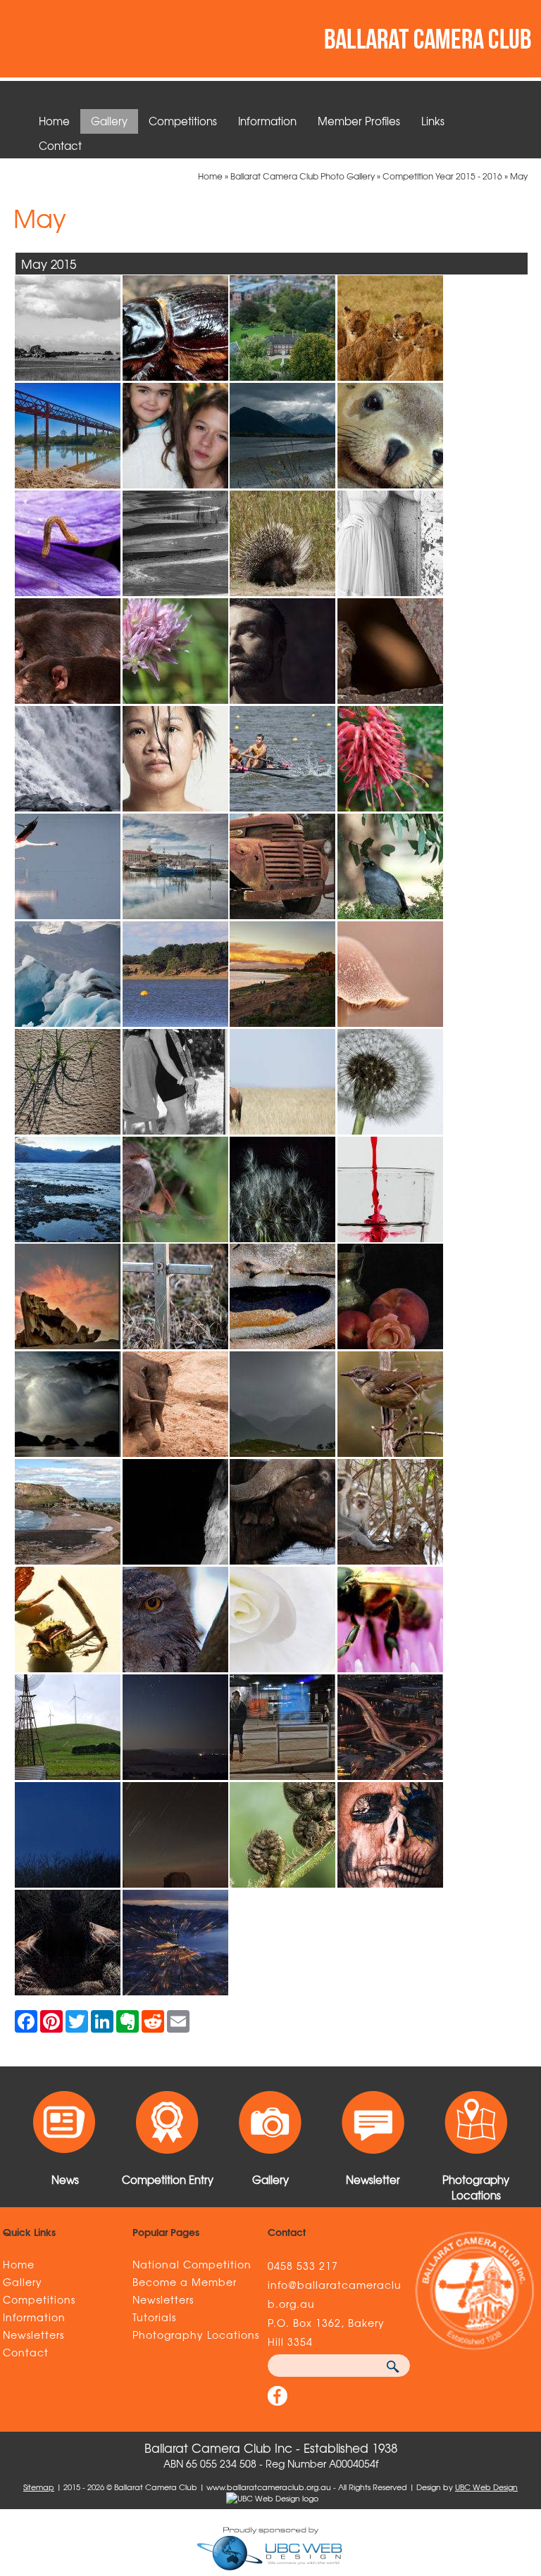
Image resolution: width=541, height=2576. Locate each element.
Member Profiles (359, 121)
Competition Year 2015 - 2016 (442, 176)
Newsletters (33, 2335)
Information (267, 121)
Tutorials (154, 2317)
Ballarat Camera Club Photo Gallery (303, 176)
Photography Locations (196, 2335)
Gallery (109, 121)
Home (54, 121)
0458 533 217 (303, 2266)
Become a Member (185, 2282)
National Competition (192, 2264)
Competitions (183, 121)
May (519, 176)
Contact (60, 146)
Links (433, 121)
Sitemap (39, 2487)
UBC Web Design (486, 2487)
